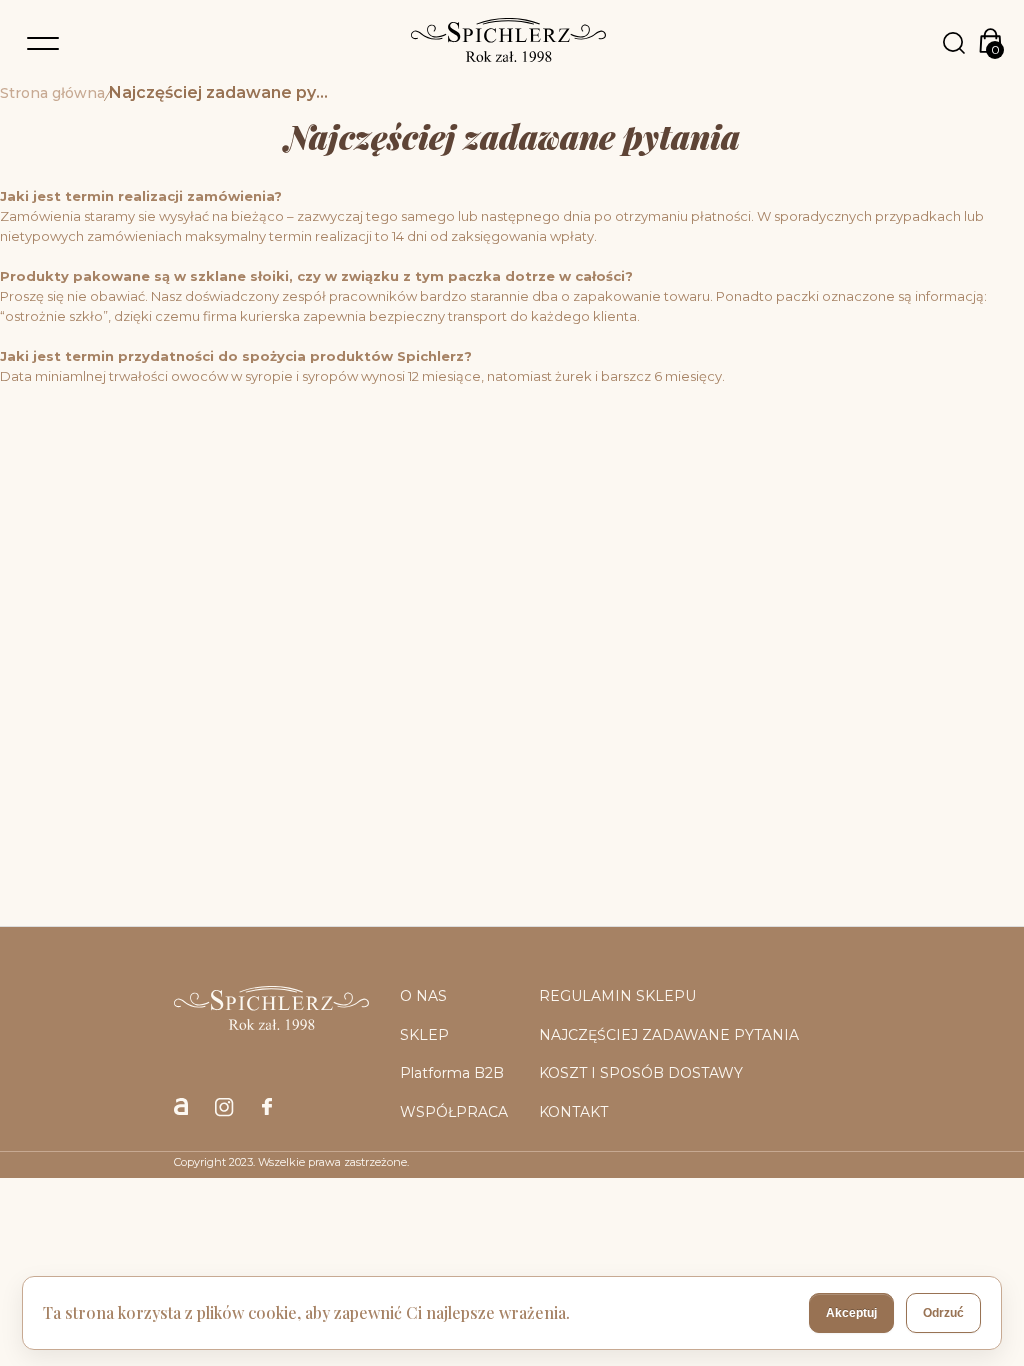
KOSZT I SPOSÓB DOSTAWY (641, 1073)
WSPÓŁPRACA (454, 1112)
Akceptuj (851, 1313)
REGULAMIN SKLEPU (617, 996)
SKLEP (424, 1035)
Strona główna (52, 94)
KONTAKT (573, 1112)
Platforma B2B (452, 1073)
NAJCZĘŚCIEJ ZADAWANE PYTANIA (669, 1035)
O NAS (423, 996)
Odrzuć (943, 1313)
